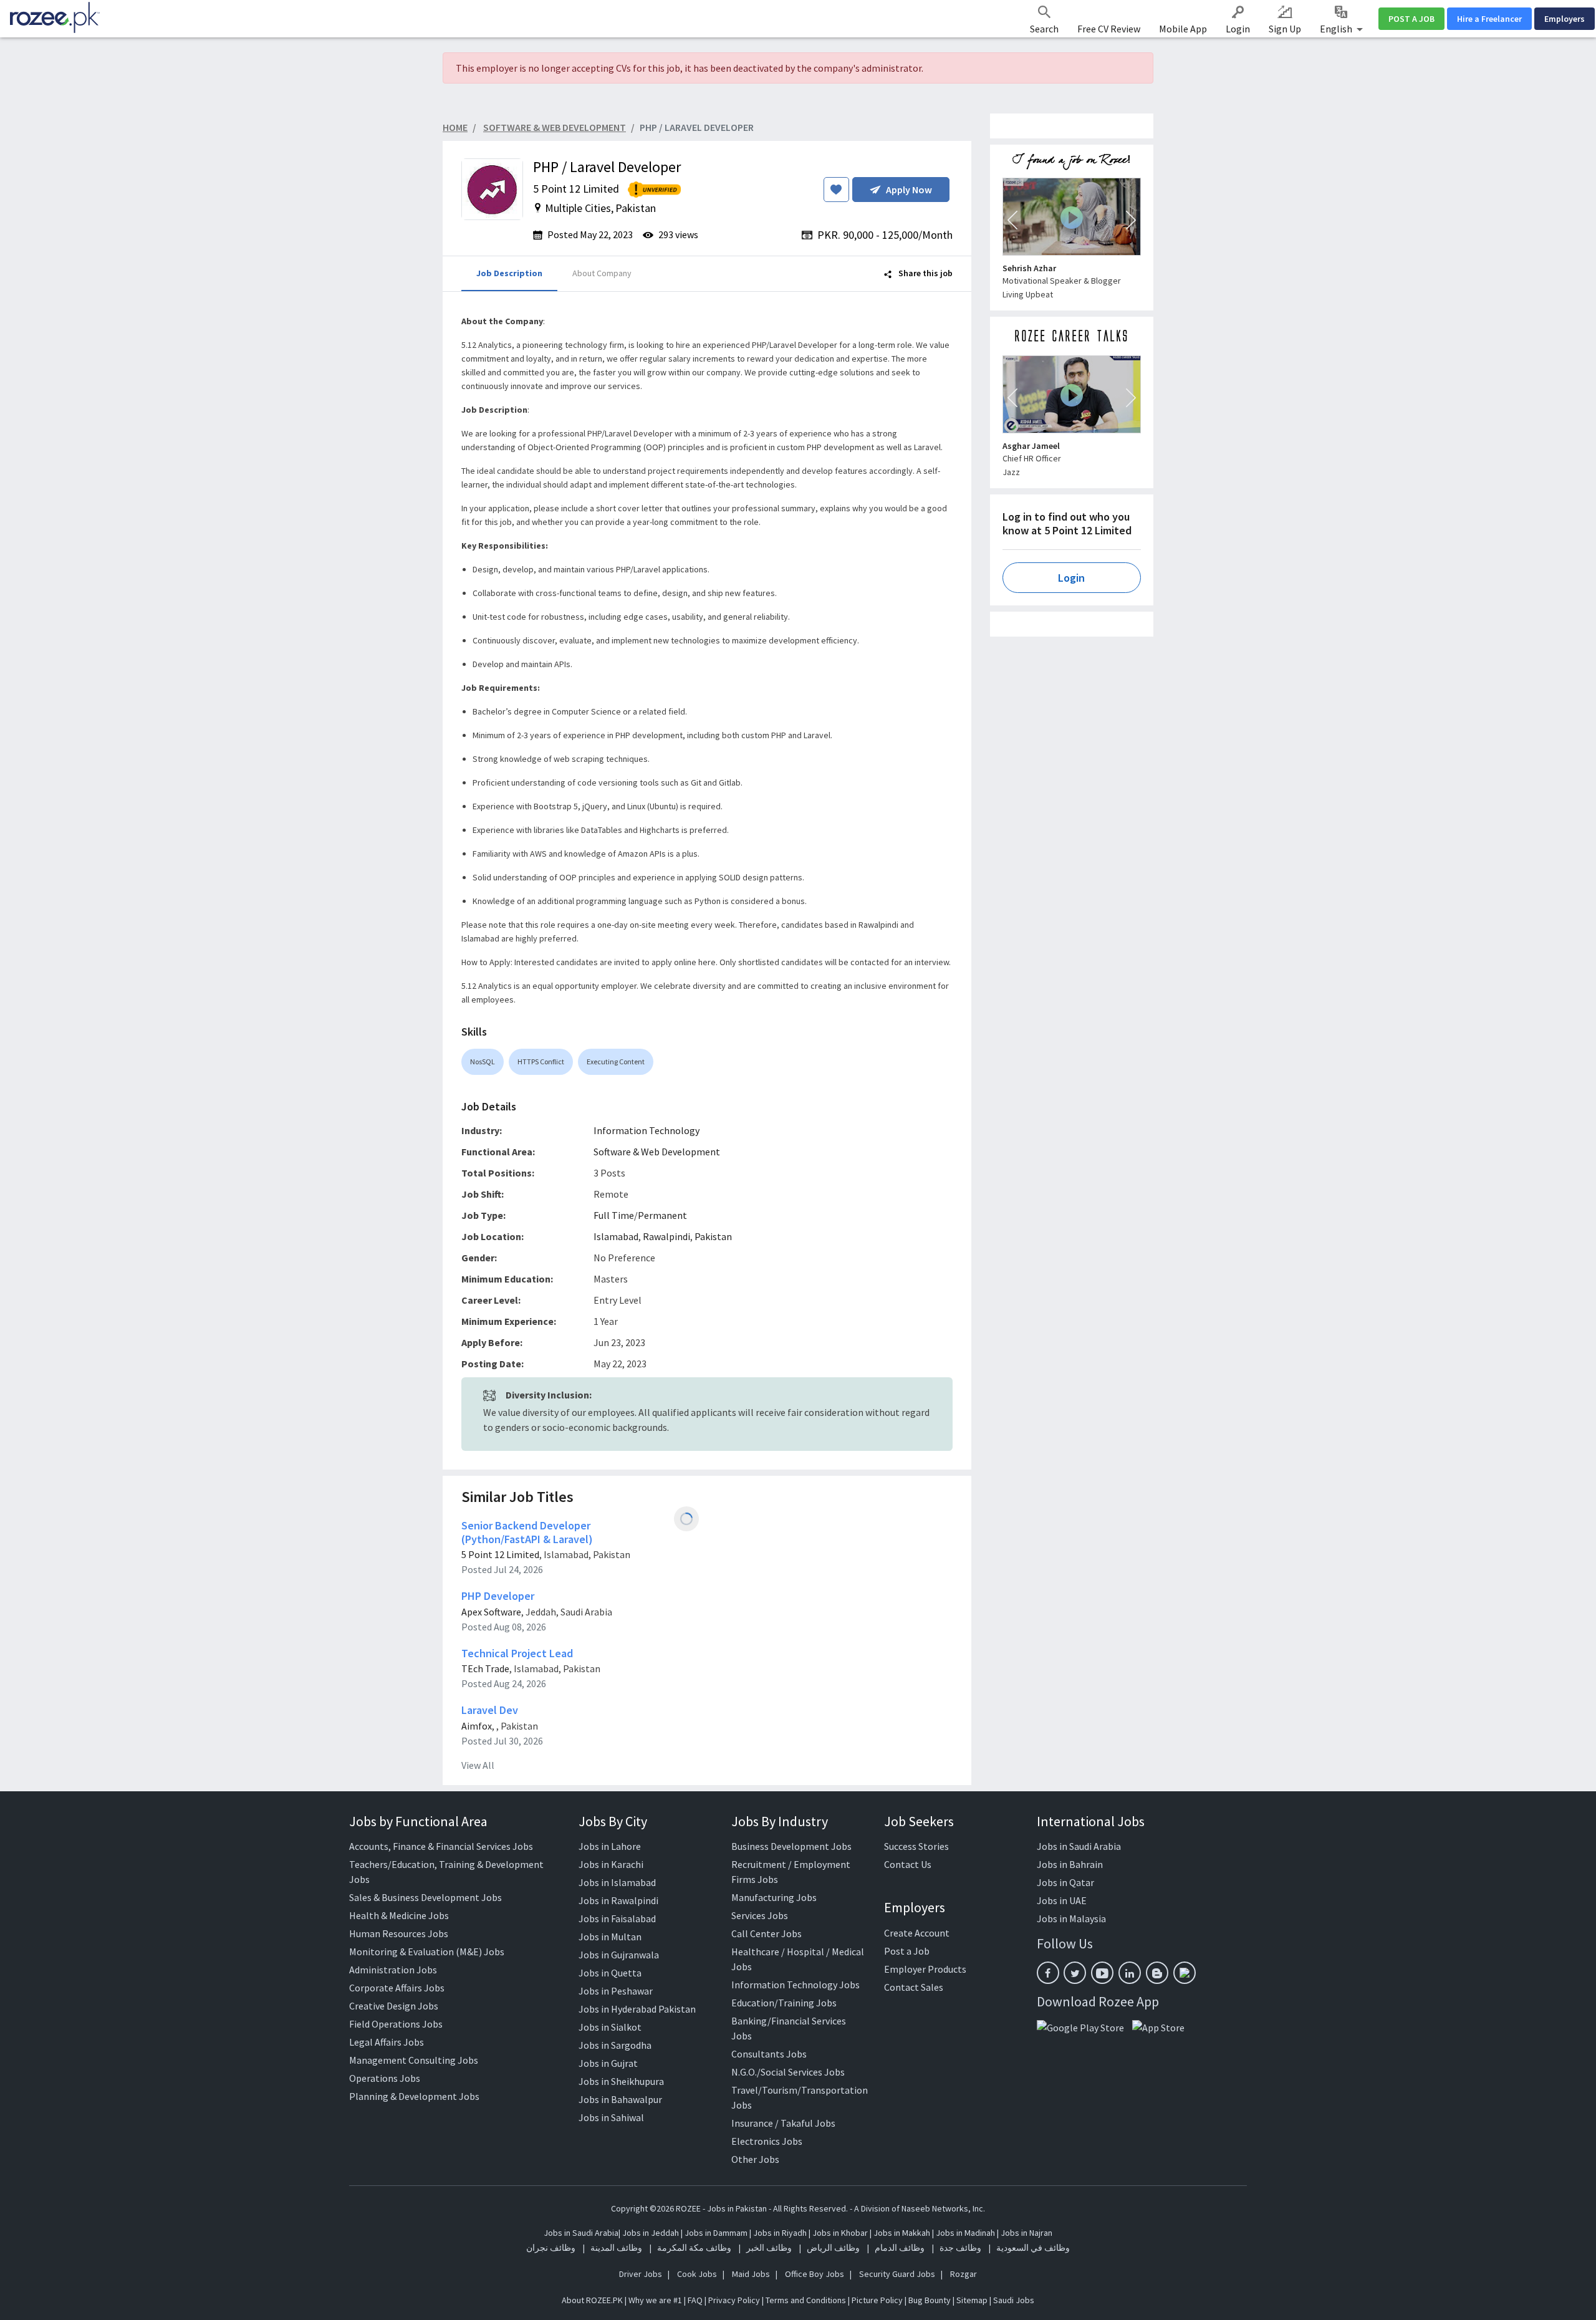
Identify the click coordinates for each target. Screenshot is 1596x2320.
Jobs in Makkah (902, 2233)
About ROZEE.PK (592, 2300)
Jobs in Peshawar (616, 1991)
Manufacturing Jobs (774, 1897)
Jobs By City (613, 1821)
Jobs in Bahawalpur (620, 2099)
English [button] (1337, 29)
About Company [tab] (602, 273)
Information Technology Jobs (796, 1985)
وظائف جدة (960, 2248)
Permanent (662, 1215)
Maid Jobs (751, 2274)
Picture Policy (877, 2300)
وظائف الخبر (769, 2248)
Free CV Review (1109, 29)
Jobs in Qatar (1065, 1882)
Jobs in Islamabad (617, 1882)
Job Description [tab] (509, 273)
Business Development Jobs (791, 1846)
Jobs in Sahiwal (611, 2117)
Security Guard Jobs (897, 2274)
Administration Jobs (393, 1970)
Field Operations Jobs (396, 2024)
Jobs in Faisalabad (617, 1918)
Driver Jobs (641, 2274)
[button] (1012, 220)
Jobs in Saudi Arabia (1079, 1846)
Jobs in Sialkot (610, 2027)
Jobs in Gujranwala (619, 1955)
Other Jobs (755, 2159)
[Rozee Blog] (1157, 1973)
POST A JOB (1411, 19)
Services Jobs (760, 1915)
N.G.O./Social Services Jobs (788, 2072)
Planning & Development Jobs (414, 2096)
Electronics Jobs (767, 2141)
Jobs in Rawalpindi (618, 1900)
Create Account (917, 1933)
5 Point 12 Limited (500, 1554)
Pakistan (713, 1236)
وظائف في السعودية (1033, 2248)
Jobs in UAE (1062, 1900)
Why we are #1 (655, 2300)
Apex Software (491, 1612)
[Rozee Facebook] (1048, 1973)
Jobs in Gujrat (608, 2063)
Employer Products (925, 1969)
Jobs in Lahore (610, 1846)
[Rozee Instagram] (1185, 1973)
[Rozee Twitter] (1075, 1973)
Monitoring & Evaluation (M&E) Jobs (427, 1952)
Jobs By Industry (780, 1821)
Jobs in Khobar (840, 2233)
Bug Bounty (930, 2300)
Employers (1565, 19)
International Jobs (1091, 1821)
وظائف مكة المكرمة (694, 2248)
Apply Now (909, 190)
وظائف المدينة (616, 2248)
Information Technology (647, 1130)
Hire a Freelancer (1489, 19)
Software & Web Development (657, 1152)
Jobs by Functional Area (418, 1821)
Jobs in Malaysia (1071, 1918)
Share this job (925, 273)
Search (1044, 29)
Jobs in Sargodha (615, 2045)
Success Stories (916, 1846)
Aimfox (477, 1726)
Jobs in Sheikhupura (621, 2081)
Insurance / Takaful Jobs (783, 2123)
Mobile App (1183, 29)
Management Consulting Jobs (414, 2060)
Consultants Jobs (769, 2054)
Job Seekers (919, 1821)
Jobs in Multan (610, 1937)
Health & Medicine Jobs (399, 1915)
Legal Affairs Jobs (387, 2042)
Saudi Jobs (1014, 2300)
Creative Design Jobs (394, 2006)
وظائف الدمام (900, 2248)
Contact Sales (914, 1987)
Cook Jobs (697, 2274)
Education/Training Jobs (784, 2003)
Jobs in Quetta (610, 1973)
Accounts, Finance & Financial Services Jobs (441, 1846)
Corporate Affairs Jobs (397, 1988)
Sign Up (1285, 29)
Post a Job (907, 1951)
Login (1238, 29)
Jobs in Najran (1026, 2233)
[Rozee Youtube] (1102, 1973)
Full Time (614, 1215)
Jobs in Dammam (717, 2233)
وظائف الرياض (833, 2248)
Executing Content (616, 1061)
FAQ (695, 2300)
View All (478, 1765)
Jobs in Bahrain (1070, 1864)
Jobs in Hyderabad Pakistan (637, 2009)
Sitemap (972, 2300)
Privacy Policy (734, 2300)
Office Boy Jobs (815, 2274)
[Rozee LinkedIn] (1130, 1973)
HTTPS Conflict (541, 1061)
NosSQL (483, 1061)
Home (455, 127)
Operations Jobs (385, 2078)
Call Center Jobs (767, 1933)
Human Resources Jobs (399, 1933)
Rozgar (964, 2274)
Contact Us (908, 1864)
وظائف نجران (551, 2248)
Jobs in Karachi (611, 1864)
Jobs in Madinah (965, 2233)
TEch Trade (485, 1668)
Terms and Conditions (806, 2300)
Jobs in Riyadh (780, 2233)
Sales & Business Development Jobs (425, 1897)
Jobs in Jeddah (651, 2233)
